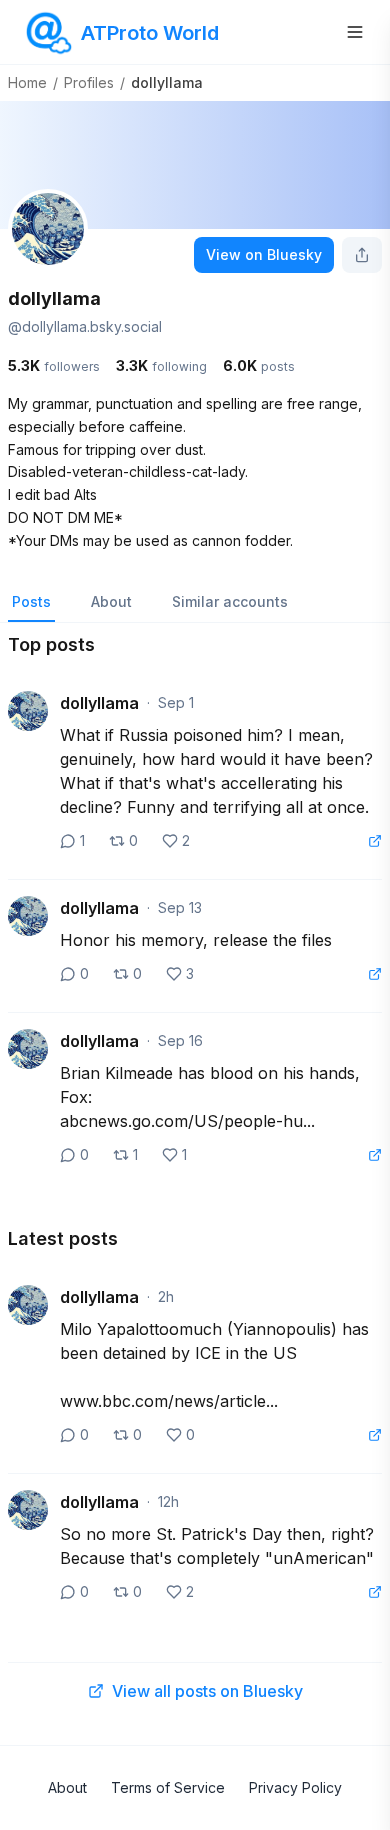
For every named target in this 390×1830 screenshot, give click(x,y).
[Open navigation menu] (355, 32)
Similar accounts (230, 601)
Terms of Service (168, 1787)
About (111, 601)
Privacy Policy (295, 1787)
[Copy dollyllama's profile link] (362, 255)
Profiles (89, 82)
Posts (31, 601)
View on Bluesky (264, 254)
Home (27, 82)
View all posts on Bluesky (207, 1691)
